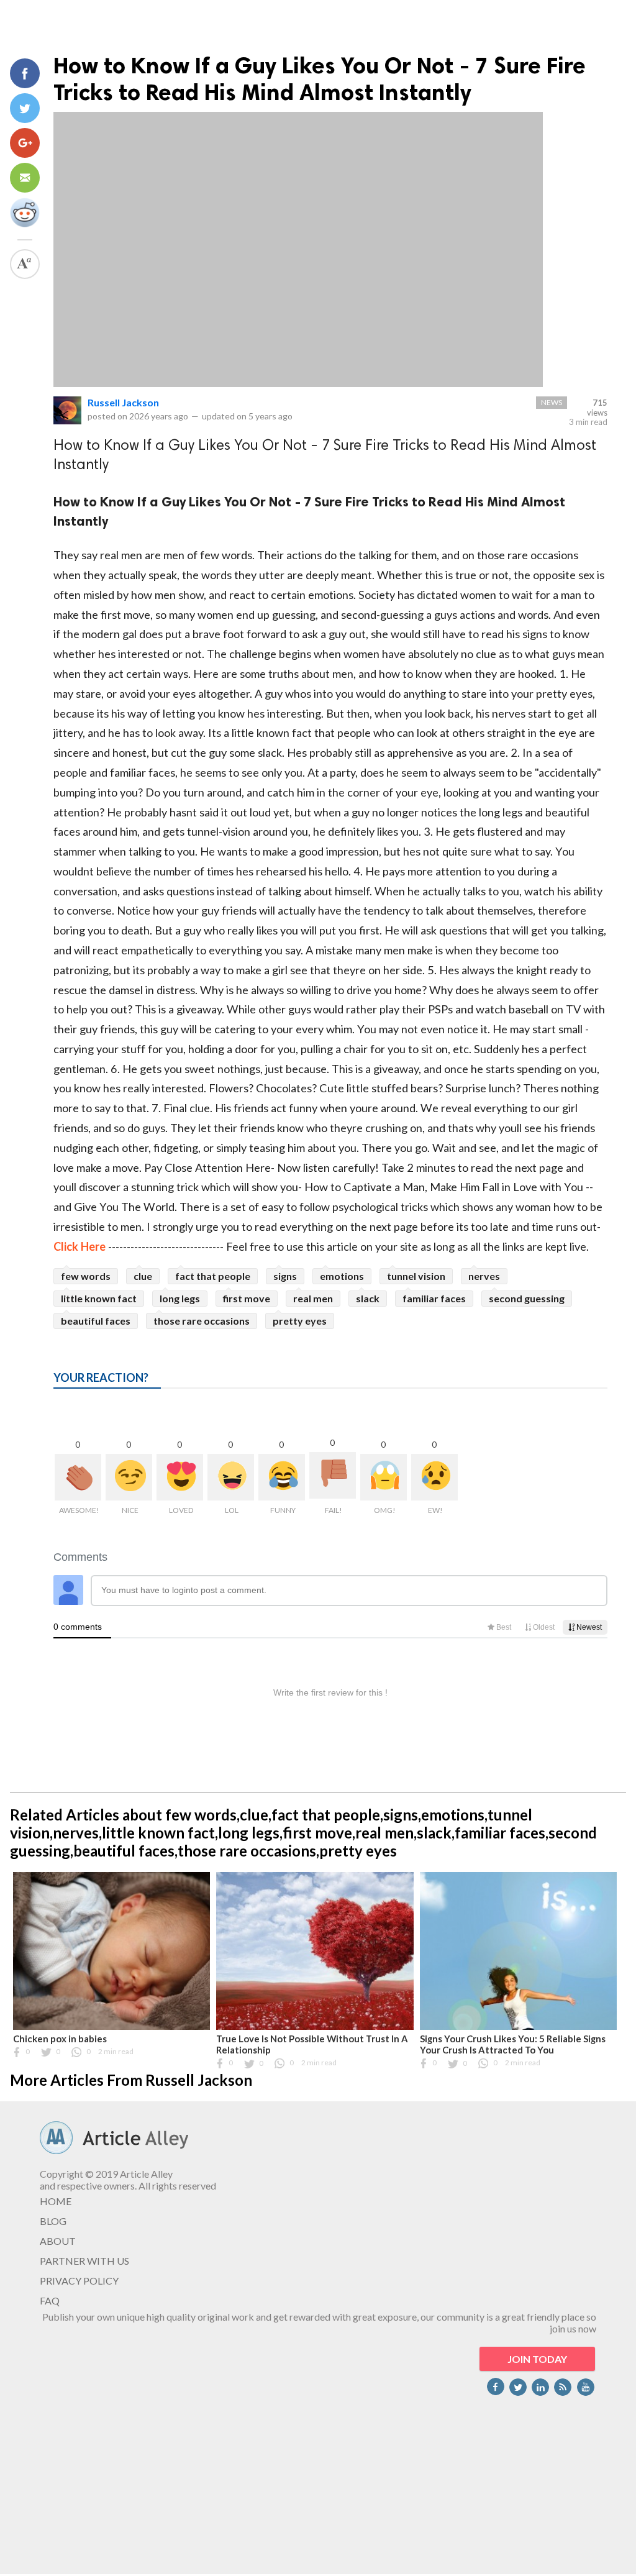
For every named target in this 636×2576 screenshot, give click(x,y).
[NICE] (129, 1477)
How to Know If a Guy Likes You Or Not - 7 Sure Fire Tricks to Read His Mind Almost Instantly (320, 79)
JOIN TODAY (537, 2359)
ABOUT (58, 2241)
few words (86, 1276)
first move (247, 1298)
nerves (484, 1276)
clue (143, 1276)
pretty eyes (300, 1321)
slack (368, 1298)
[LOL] (231, 1477)
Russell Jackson (123, 402)
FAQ (50, 2300)
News (552, 402)
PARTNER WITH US (84, 2261)
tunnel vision (416, 1276)
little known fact (99, 1298)
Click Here (79, 1246)
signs (285, 1276)
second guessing (527, 1298)
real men (313, 1298)
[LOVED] (180, 1477)
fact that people (213, 1276)
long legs (180, 1298)
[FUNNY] (282, 1477)
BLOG (53, 2221)
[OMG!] (384, 1477)
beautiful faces (96, 1321)
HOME (56, 2201)
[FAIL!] (333, 1475)
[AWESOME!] (78, 1477)
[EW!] (434, 1477)
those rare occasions (202, 1321)
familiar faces (434, 1298)
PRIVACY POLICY (79, 2281)
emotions (342, 1276)
